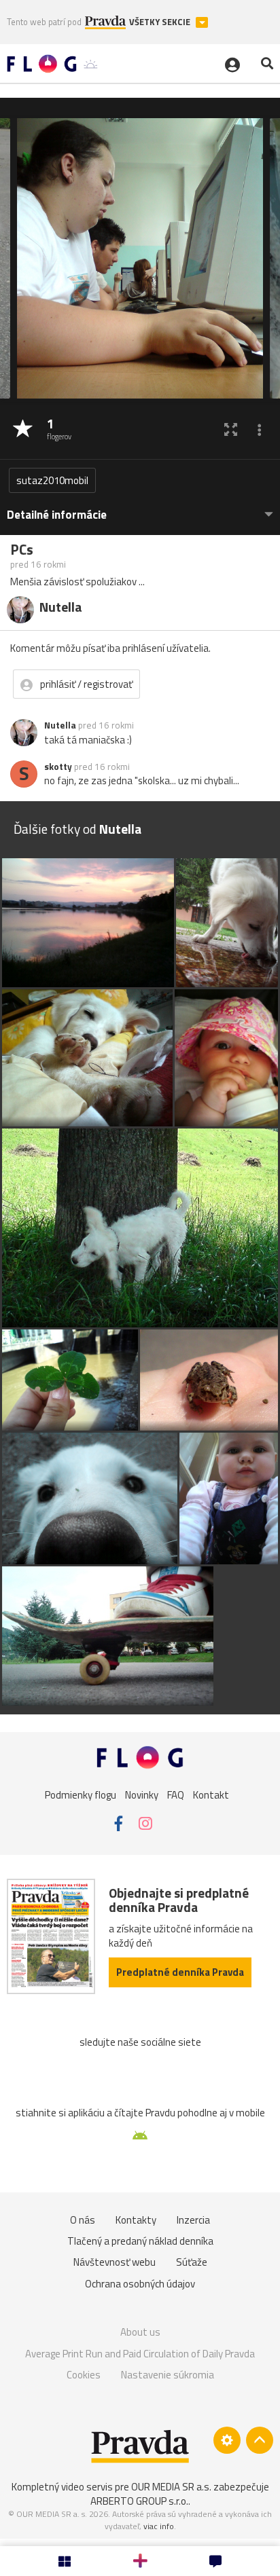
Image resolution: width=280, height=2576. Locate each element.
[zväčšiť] (231, 429)
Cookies (84, 2375)
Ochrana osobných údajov (140, 2284)
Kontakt (211, 1794)
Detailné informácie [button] (57, 515)
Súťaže (192, 2262)
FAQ (176, 1794)
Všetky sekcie (161, 22)
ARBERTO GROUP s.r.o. (139, 2501)
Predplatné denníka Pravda (180, 1972)
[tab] (140, 508)
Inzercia (193, 2220)
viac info (159, 2526)
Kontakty (136, 2220)
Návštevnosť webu (115, 2262)
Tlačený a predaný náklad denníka (140, 2241)
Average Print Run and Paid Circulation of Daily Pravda (140, 2354)
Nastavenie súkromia (168, 2375)
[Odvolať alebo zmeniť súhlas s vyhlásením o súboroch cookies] (227, 2440)
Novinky (142, 1794)
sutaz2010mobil (52, 480)
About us (140, 2332)
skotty (58, 767)
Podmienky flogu (81, 1794)
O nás (83, 2220)
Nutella (60, 725)
